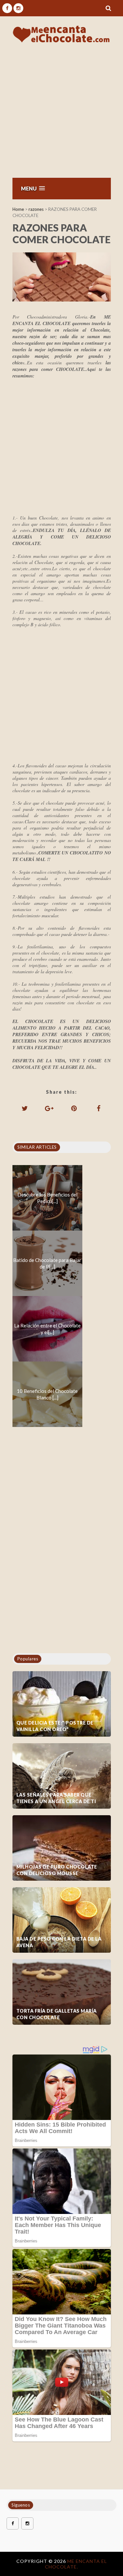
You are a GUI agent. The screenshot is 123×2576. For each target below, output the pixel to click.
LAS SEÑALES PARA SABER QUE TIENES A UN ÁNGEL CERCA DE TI (56, 1798)
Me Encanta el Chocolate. (76, 2564)
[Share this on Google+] (49, 1108)
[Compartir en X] (25, 1108)
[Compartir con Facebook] (98, 1108)
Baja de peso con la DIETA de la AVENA (59, 1942)
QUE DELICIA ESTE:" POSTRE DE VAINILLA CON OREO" (55, 1726)
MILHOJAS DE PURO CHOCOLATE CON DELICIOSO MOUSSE (57, 1870)
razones (36, 209)
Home (18, 209)
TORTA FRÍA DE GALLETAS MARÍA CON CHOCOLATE (57, 2014)
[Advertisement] (61, 113)
